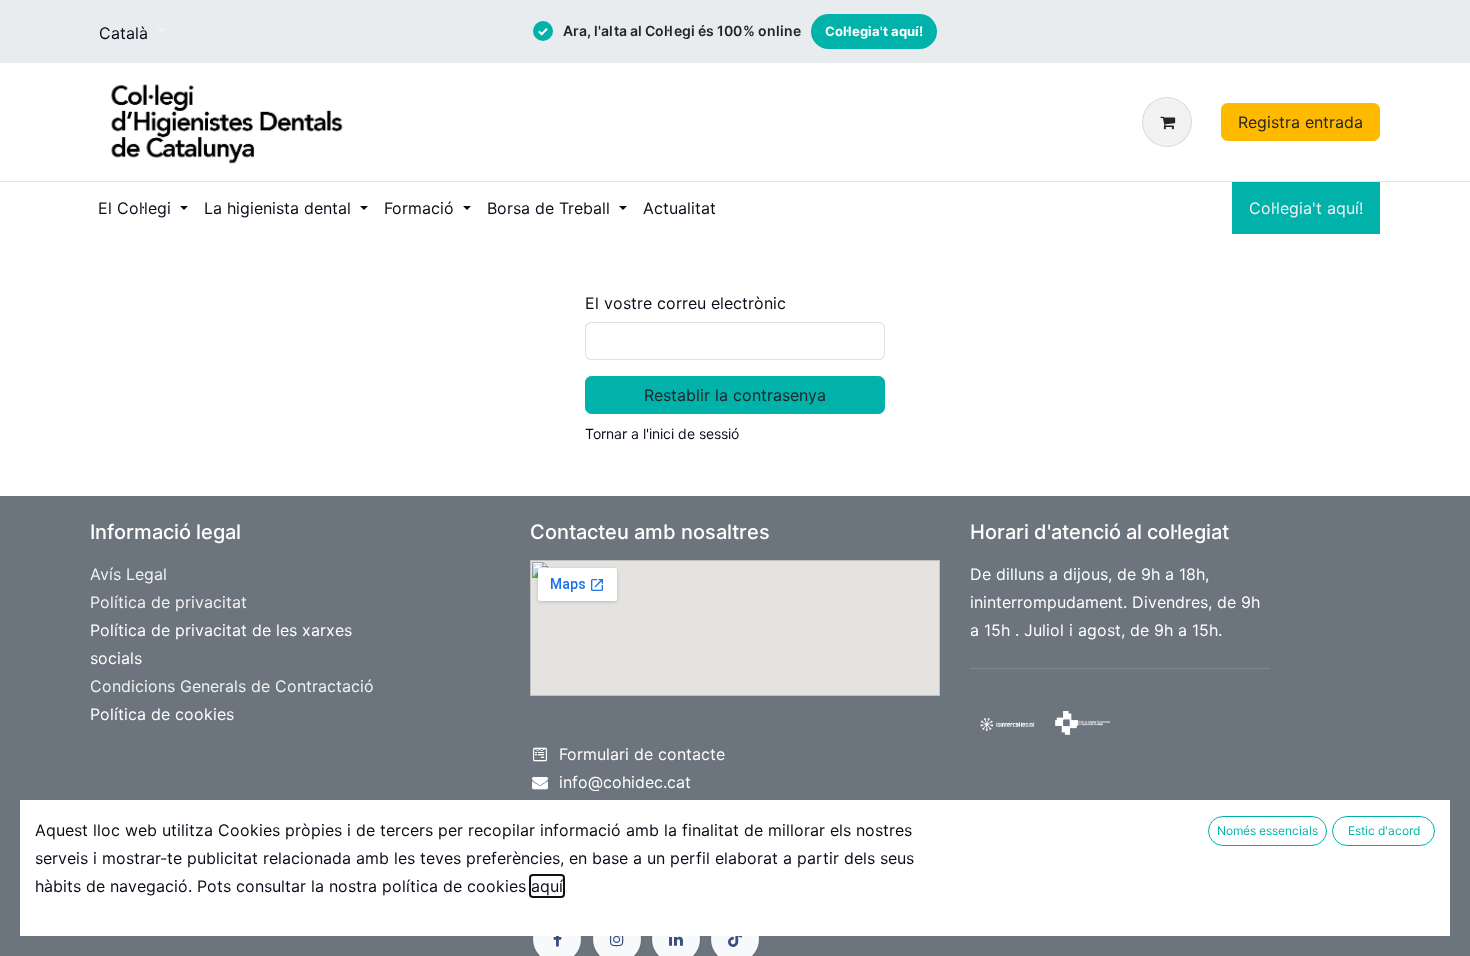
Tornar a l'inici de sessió (662, 433)
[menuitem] (143, 208)
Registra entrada (1300, 122)
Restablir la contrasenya (735, 395)
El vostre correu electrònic (685, 303)
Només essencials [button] (1267, 830)
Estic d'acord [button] (1384, 830)
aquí (547, 886)
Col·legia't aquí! (874, 31)
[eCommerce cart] (1171, 122)
